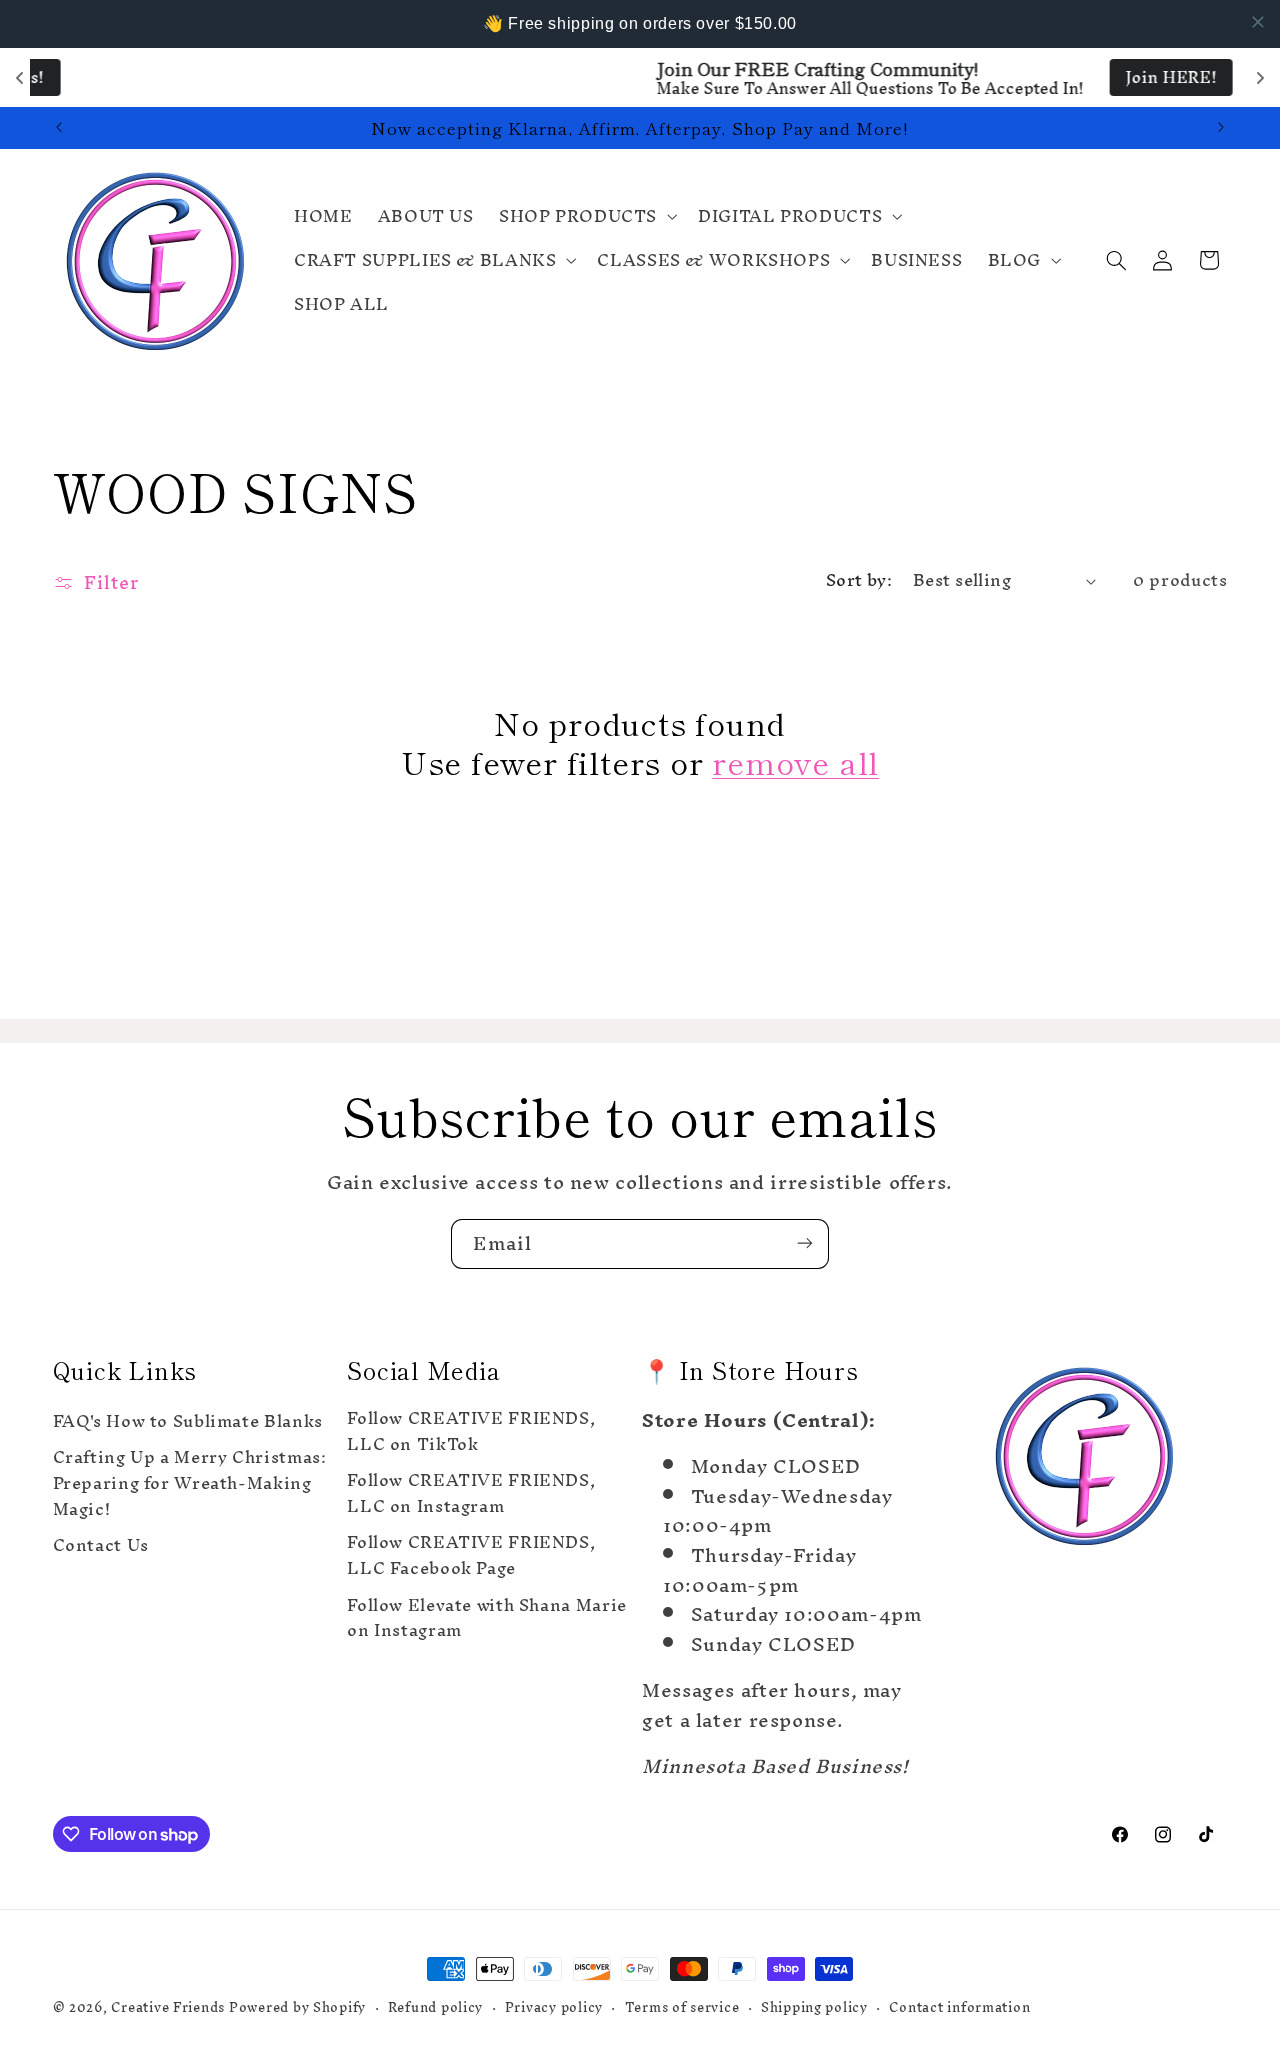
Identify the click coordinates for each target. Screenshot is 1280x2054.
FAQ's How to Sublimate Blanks (188, 1424)
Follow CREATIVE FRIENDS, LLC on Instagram (471, 1494)
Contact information (959, 2007)
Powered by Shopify (297, 2007)
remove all (795, 761)
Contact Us (101, 1546)
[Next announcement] (1221, 128)
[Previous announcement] (59, 128)
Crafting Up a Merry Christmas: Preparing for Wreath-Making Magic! (190, 1484)
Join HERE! (866, 77)
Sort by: (859, 580)
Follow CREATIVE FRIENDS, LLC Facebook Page (471, 1556)
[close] (1258, 22)
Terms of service (682, 2007)
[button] (585, 216)
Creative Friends (170, 2007)
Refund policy (436, 2007)
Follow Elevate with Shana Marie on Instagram (487, 1619)
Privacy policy (554, 2007)
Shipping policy (814, 2007)
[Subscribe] (805, 1243)
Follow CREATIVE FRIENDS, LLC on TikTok (471, 1434)
